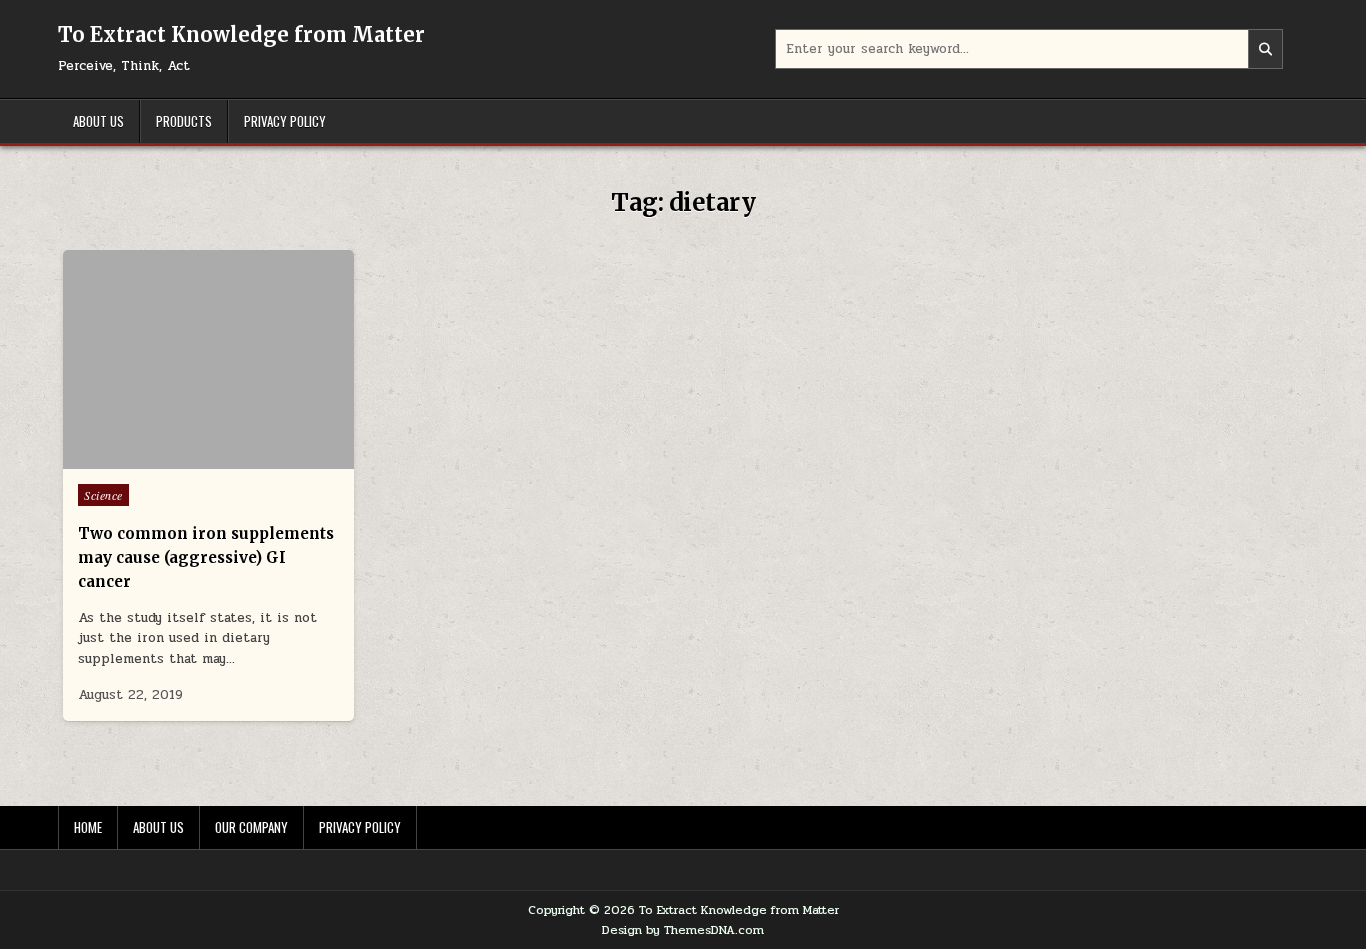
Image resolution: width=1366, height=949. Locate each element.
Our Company (251, 827)
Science (103, 495)
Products (184, 121)
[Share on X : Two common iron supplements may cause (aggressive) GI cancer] (179, 458)
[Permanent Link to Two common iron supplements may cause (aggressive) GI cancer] (208, 359)
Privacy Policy (285, 121)
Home (88, 827)
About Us (98, 121)
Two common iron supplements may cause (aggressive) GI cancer (206, 557)
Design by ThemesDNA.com (683, 930)
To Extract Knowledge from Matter (241, 34)
